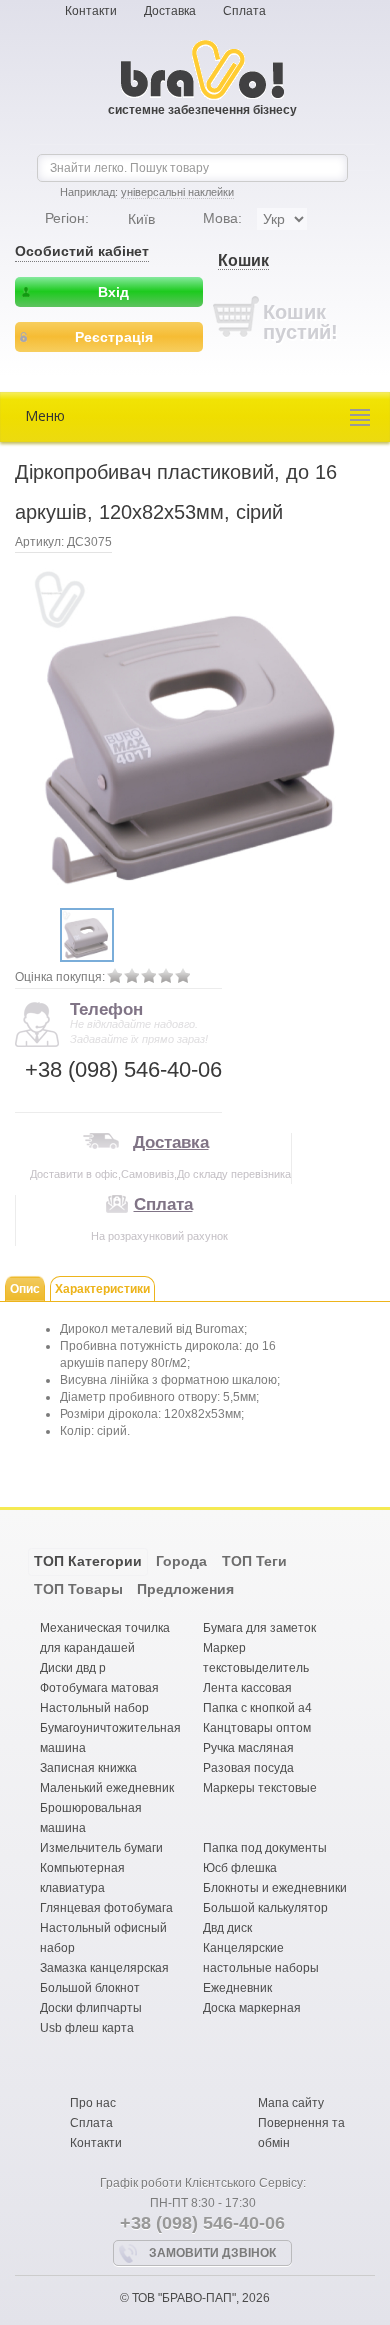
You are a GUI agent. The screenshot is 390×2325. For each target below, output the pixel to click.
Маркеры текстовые (260, 1788)
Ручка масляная (248, 1748)
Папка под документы (265, 1848)
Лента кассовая (247, 1688)
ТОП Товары (78, 1589)
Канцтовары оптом (257, 1728)
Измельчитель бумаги (101, 1848)
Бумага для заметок (259, 1628)
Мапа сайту (291, 2103)
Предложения (185, 1589)
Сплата (244, 11)
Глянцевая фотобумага (106, 1908)
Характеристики (102, 1289)
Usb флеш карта (87, 2028)
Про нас (93, 2103)
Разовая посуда (248, 1768)
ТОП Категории (88, 1561)
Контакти (91, 11)
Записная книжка (88, 1768)
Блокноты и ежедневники (275, 1888)
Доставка (170, 11)
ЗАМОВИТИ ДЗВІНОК (212, 2253)
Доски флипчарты (91, 2008)
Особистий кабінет (82, 251)
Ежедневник (237, 1988)
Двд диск (227, 1928)
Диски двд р (73, 1668)
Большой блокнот (90, 1988)
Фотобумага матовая (99, 1688)
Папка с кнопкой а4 (257, 1708)
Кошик (243, 260)
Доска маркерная (252, 2008)
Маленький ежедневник (107, 1788)
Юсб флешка (240, 1868)
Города (181, 1561)
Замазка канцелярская (104, 1968)
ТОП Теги (254, 1561)
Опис (25, 1289)
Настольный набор (94, 1708)
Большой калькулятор (265, 1908)
